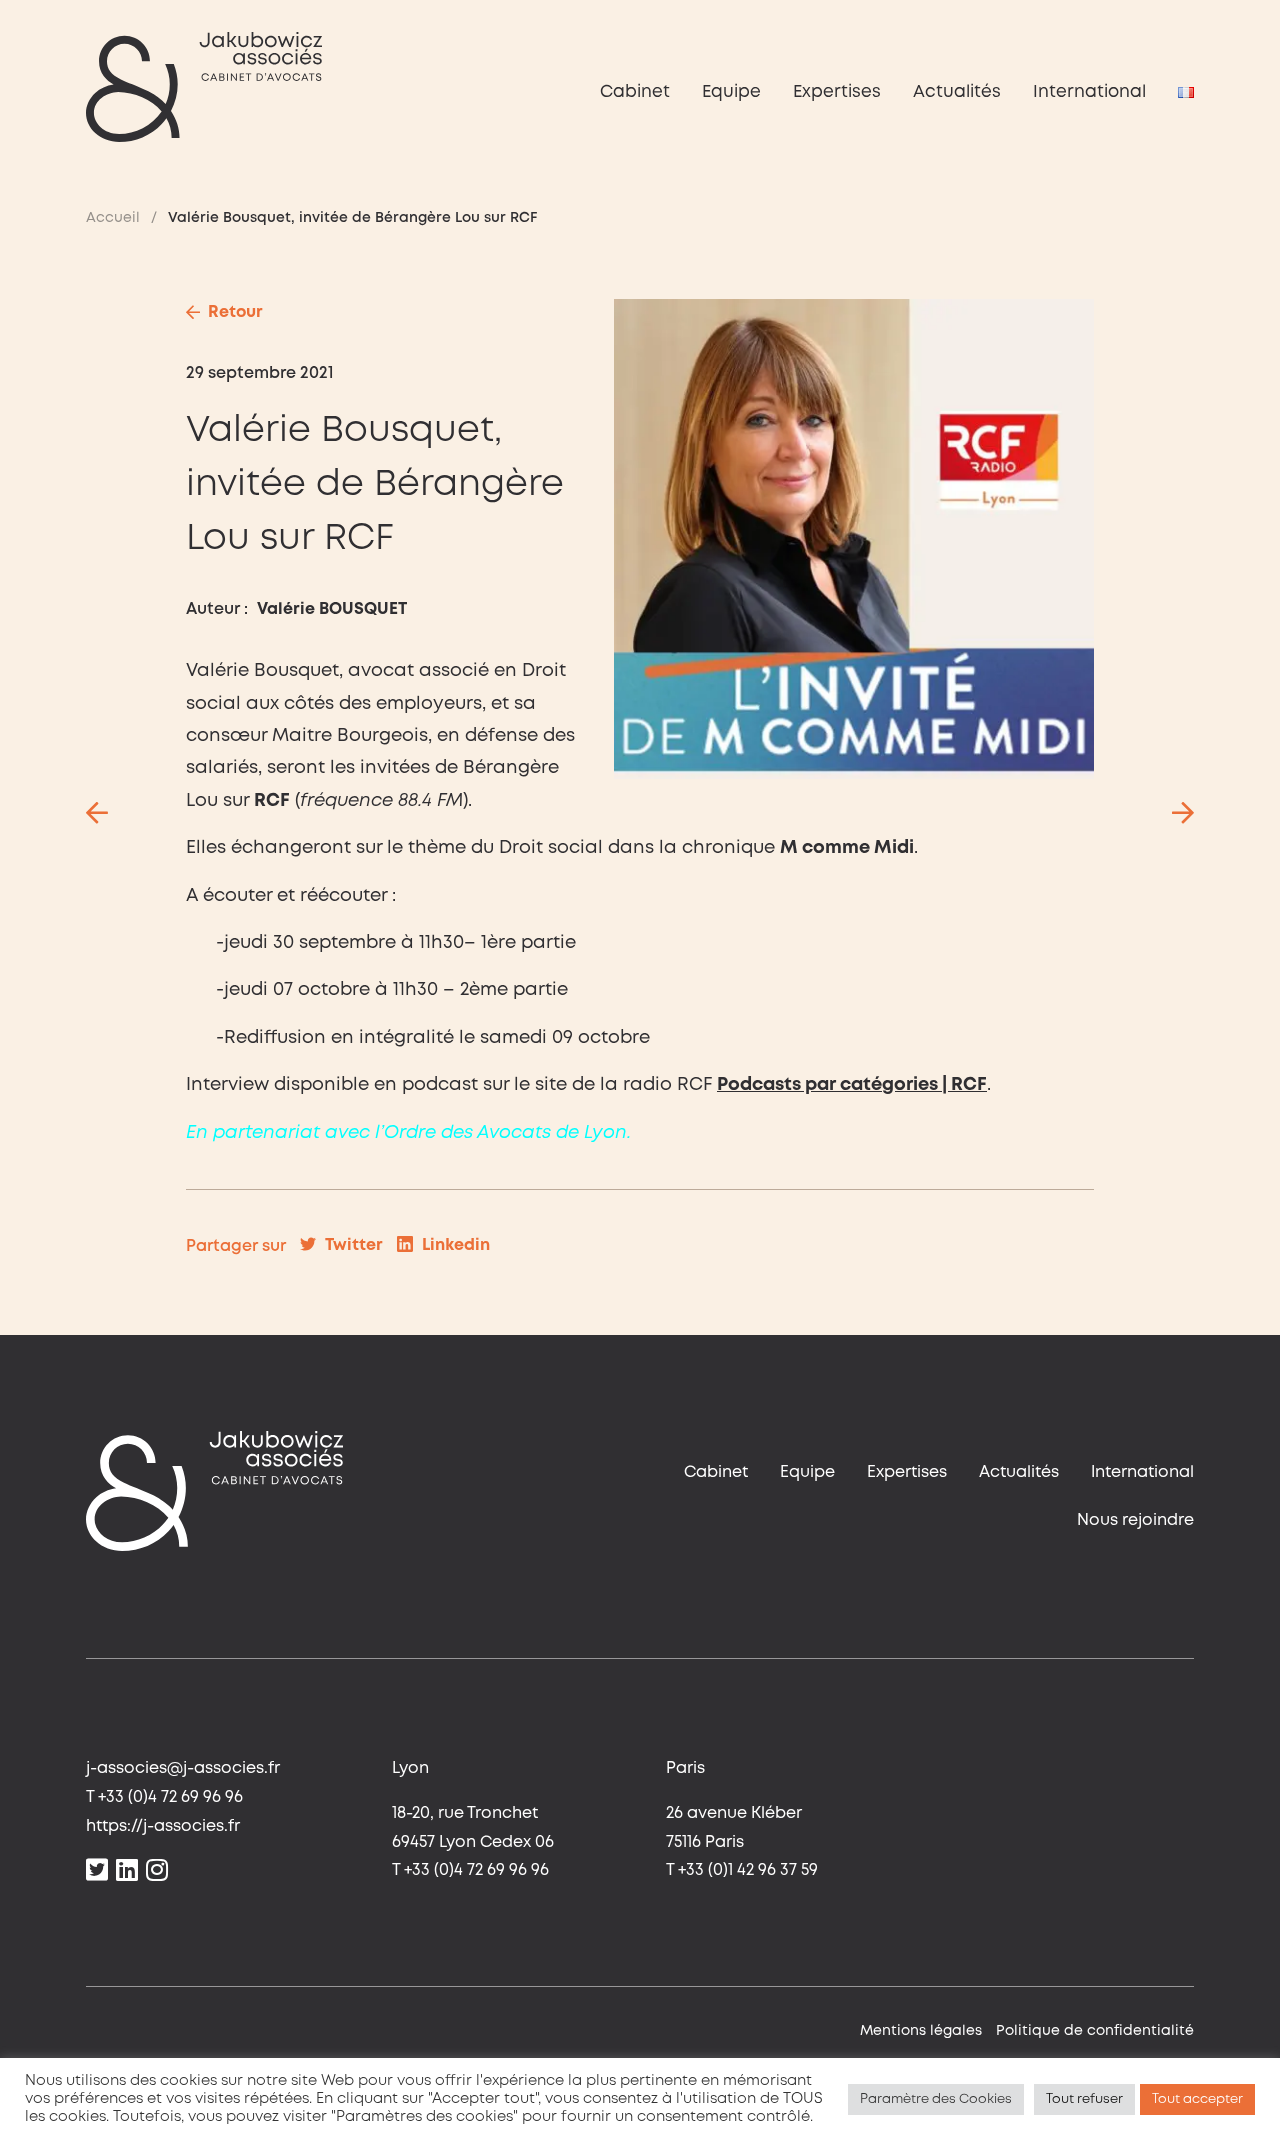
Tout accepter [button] (1197, 2099)
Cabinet (635, 92)
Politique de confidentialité (1095, 2031)
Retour (235, 312)
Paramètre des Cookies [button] (936, 2099)
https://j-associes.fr (163, 1826)
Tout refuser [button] (1084, 2099)
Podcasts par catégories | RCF (852, 1085)
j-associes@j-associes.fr (183, 1768)
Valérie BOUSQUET (332, 609)
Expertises (837, 92)
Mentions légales (921, 2031)
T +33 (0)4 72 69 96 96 (164, 1797)
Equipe (731, 92)
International (1089, 92)
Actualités (957, 92)
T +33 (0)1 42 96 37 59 (742, 1870)
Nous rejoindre (1135, 1520)
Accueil (113, 218)
